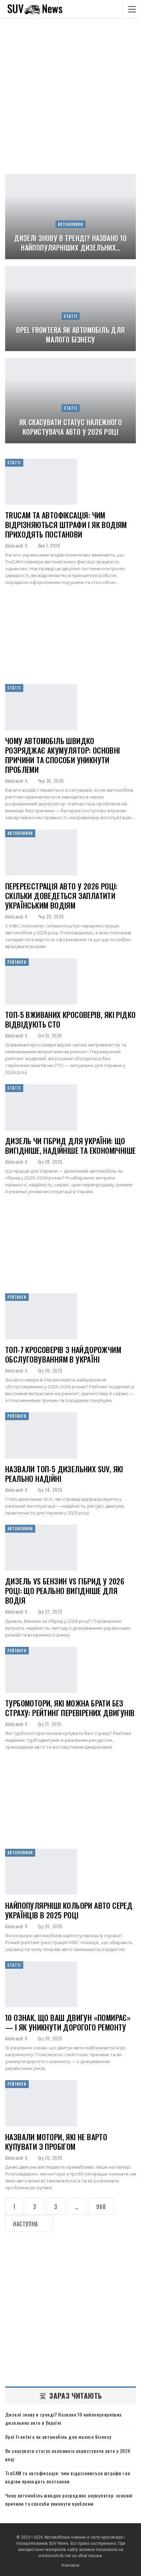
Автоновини (70, 224)
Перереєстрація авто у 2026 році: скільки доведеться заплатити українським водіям (61, 896)
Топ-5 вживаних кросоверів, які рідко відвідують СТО (70, 1019)
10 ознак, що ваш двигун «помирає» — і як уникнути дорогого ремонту (68, 2022)
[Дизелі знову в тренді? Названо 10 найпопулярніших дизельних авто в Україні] (70, 217)
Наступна (26, 2224)
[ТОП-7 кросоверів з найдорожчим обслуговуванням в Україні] (41, 1316)
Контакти (70, 2565)
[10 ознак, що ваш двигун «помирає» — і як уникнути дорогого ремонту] (41, 1984)
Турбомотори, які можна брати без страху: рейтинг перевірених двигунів (70, 1708)
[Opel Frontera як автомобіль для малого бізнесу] (70, 309)
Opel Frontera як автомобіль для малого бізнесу (70, 335)
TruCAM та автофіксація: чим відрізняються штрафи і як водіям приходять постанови (66, 525)
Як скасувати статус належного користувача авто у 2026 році (71, 427)
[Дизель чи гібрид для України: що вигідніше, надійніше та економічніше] (41, 1107)
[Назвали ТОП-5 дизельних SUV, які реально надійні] (41, 1435)
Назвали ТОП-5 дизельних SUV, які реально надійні (64, 1474)
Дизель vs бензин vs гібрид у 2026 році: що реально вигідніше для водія (65, 1591)
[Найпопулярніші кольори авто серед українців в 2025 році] (41, 1872)
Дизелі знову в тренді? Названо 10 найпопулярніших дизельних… (70, 243)
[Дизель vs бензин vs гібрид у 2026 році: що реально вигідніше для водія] (41, 1548)
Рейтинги (17, 962)
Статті (71, 316)
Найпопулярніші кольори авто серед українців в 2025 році (69, 1910)
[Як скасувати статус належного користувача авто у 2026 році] (70, 400)
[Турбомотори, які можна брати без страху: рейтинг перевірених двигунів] (41, 1670)
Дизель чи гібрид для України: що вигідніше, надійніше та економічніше (70, 1146)
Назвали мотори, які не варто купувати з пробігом (56, 2142)
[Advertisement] (70, 92)
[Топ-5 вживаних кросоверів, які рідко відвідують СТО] (41, 981)
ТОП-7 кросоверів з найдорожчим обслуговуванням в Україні (63, 1354)
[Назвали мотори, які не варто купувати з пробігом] (41, 2103)
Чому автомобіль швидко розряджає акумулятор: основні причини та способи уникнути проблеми (63, 755)
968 (101, 2207)
